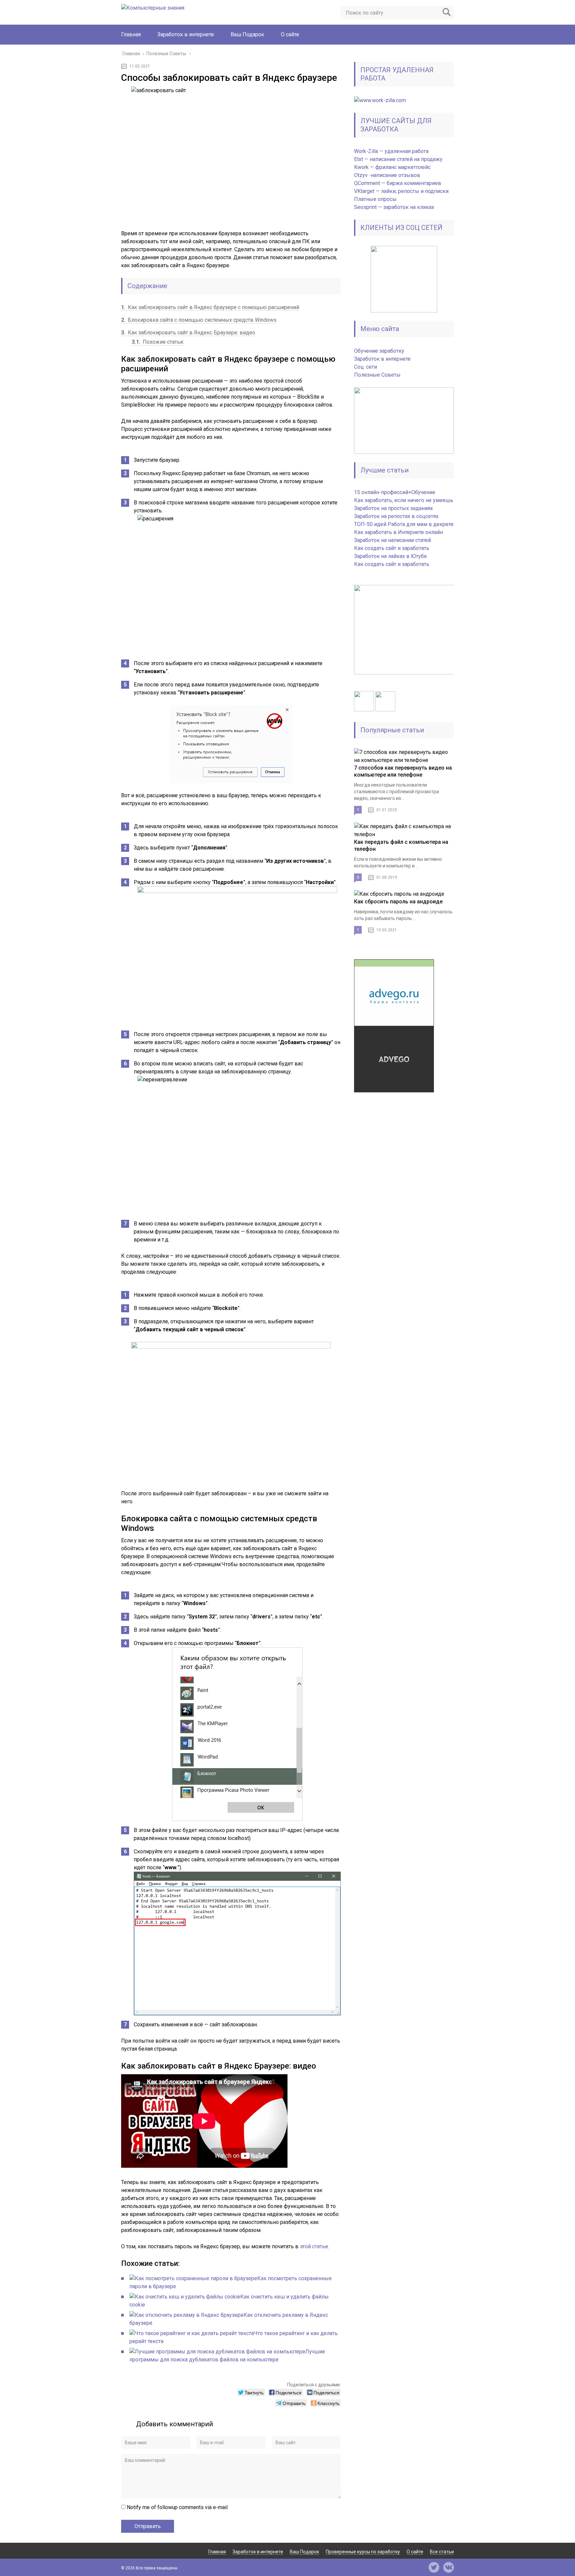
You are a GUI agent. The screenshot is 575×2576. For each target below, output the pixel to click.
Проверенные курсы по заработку (363, 2552)
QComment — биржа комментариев (398, 183)
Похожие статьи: (158, 342)
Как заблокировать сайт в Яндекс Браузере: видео (188, 333)
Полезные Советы (377, 375)
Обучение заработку (379, 351)
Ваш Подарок (247, 34)
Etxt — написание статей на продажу (398, 159)
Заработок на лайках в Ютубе (390, 556)
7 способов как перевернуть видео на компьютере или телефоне (403, 771)
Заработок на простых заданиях (393, 508)
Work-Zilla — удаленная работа (391, 151)
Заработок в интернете (186, 34)
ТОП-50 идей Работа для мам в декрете (404, 524)
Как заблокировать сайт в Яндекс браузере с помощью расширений (210, 307)
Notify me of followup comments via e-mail (177, 2507)
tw (434, 2567)
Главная (131, 34)
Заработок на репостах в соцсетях (396, 516)
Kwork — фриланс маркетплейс (392, 167)
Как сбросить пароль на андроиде (398, 902)
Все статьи (442, 2552)
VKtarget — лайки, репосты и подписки (401, 191)
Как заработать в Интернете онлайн (398, 532)
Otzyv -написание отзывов (387, 175)
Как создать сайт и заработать (392, 548)
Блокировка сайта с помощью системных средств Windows (199, 320)
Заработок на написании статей (392, 540)
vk (449, 2567)
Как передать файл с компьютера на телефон (401, 845)
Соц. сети (366, 367)
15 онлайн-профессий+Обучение (395, 492)
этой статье (314, 2246)
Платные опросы (375, 199)
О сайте (290, 34)
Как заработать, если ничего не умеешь (404, 500)
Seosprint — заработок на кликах (394, 207)
